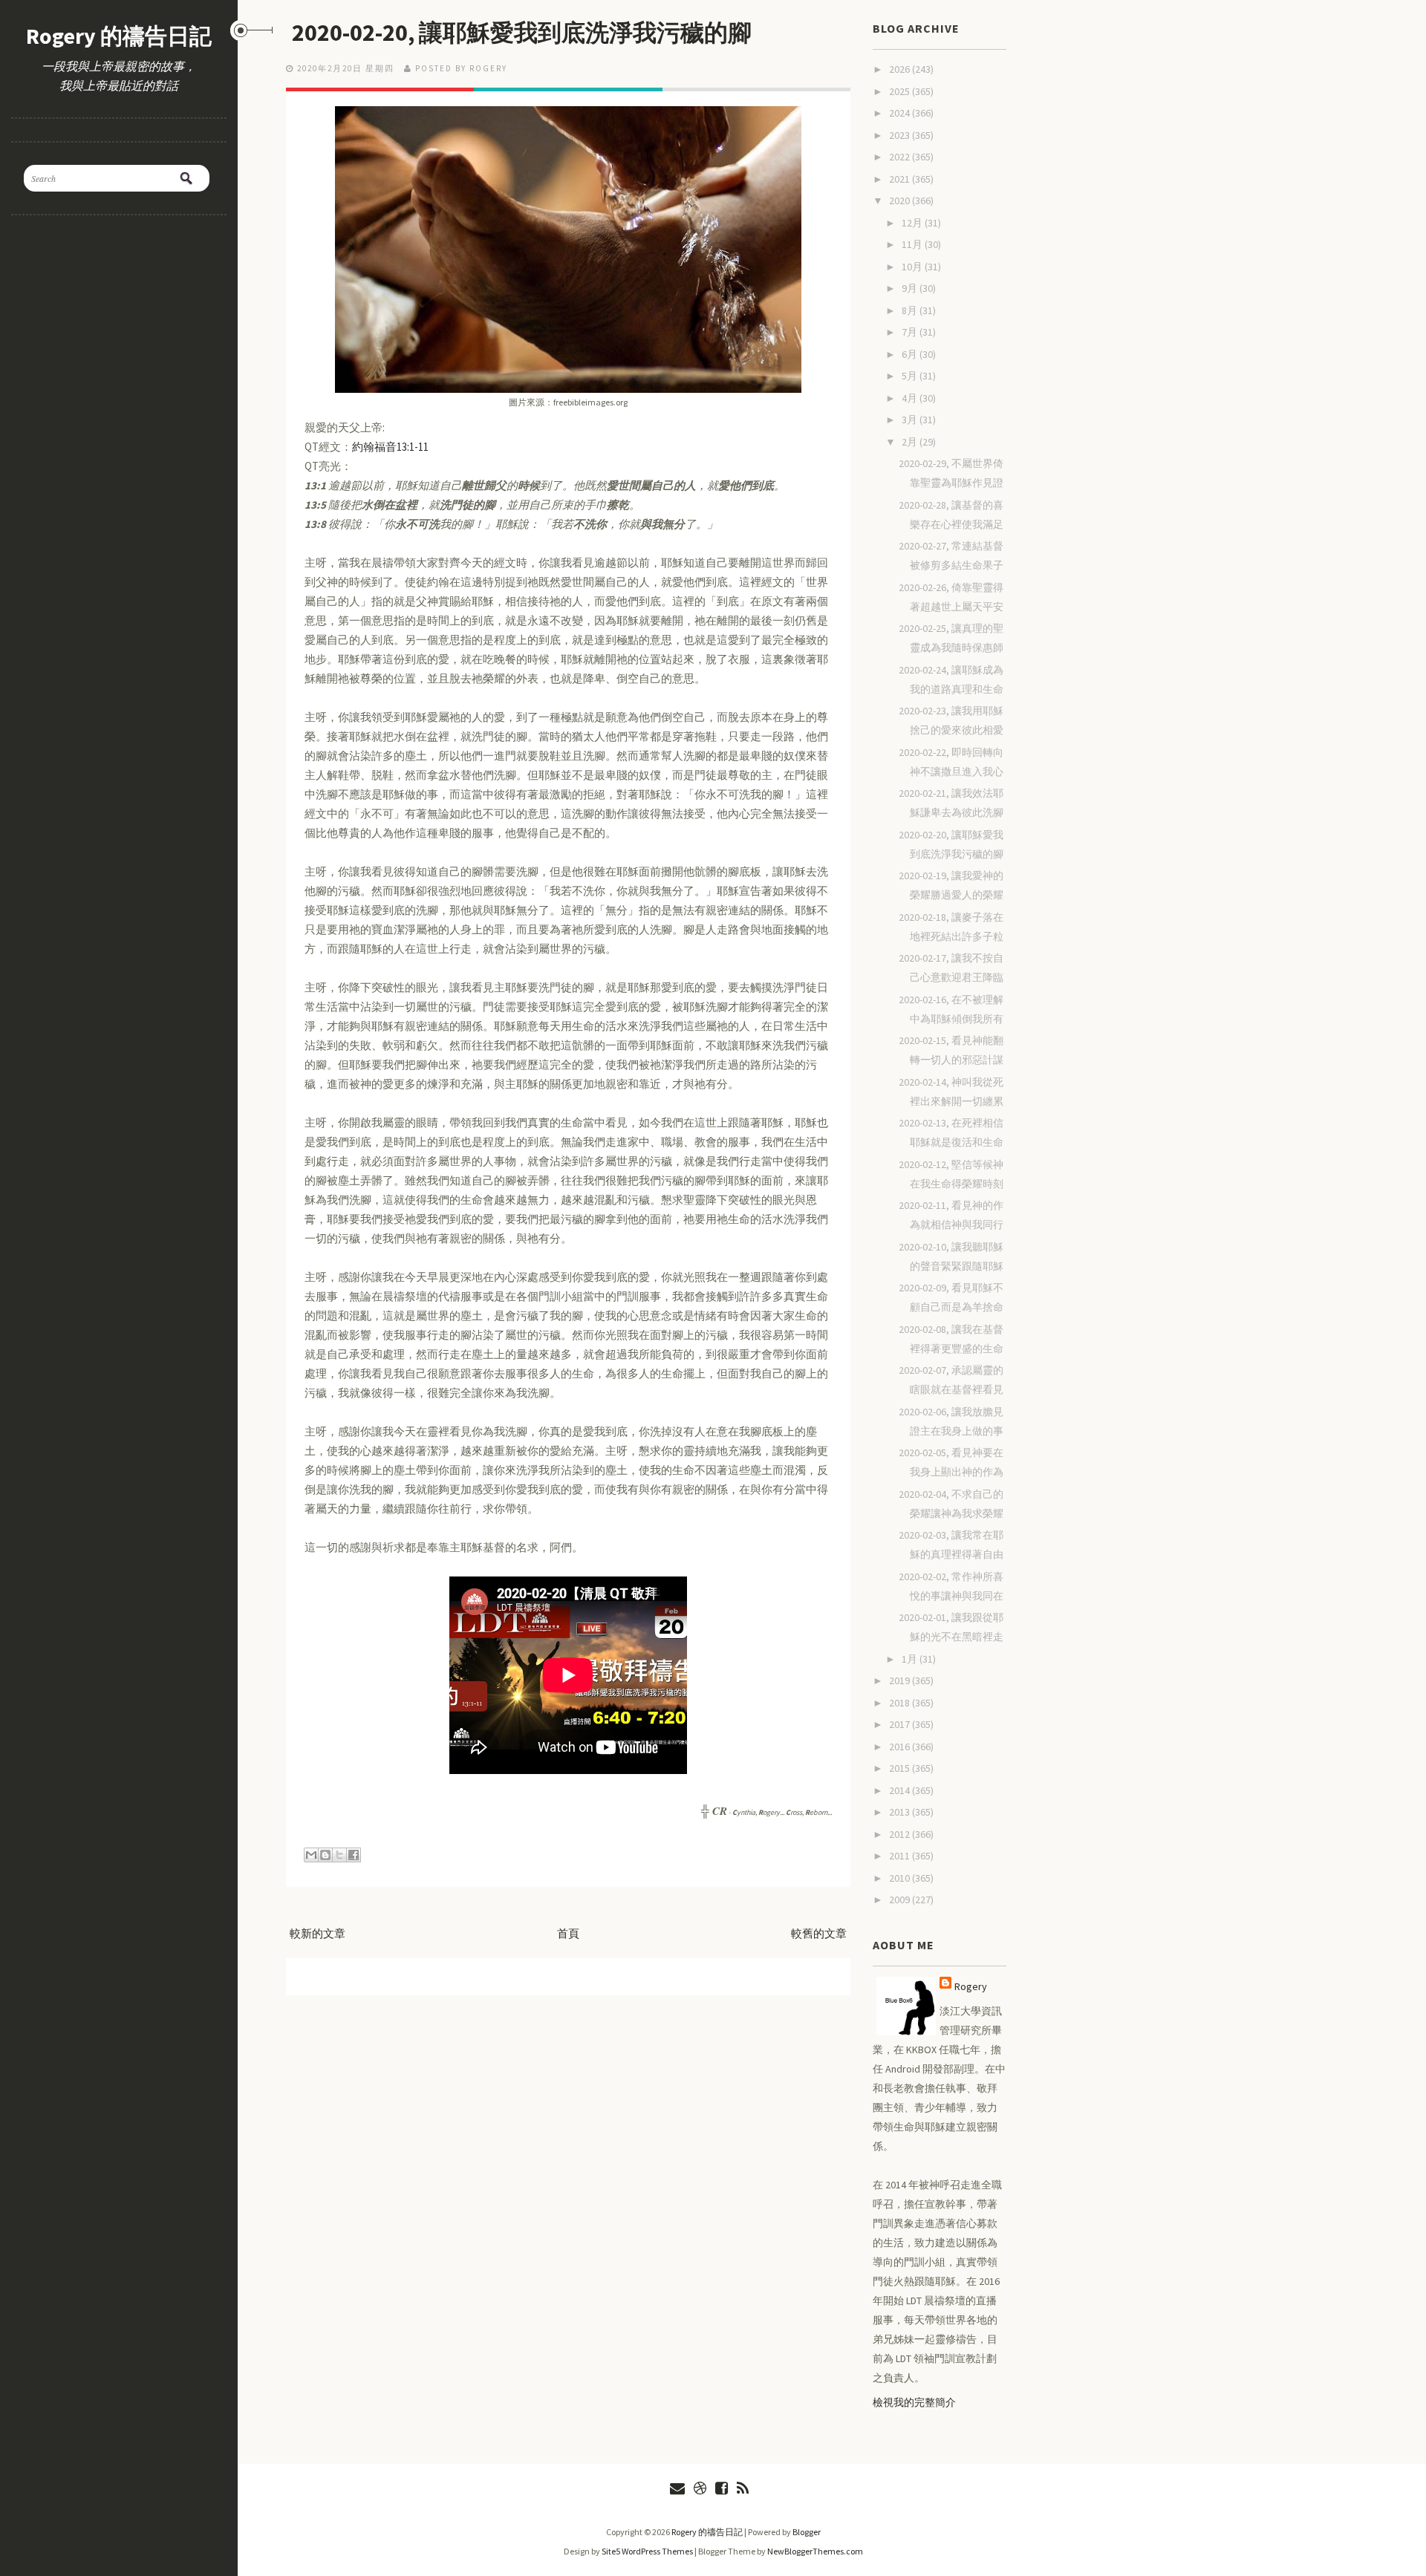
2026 (901, 69)
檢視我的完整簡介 (914, 2402)
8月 (911, 310)
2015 (901, 1768)
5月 (911, 376)
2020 (901, 200)
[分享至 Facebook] (354, 1855)
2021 (901, 179)
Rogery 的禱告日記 (119, 36)
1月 (911, 1659)
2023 (901, 135)
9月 (911, 288)
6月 (911, 354)
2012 (901, 1834)
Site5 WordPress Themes (647, 2551)
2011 (901, 1856)
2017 (901, 1724)
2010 (901, 1878)
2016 (901, 1747)
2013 (901, 1812)
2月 (911, 442)
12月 (913, 223)
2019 (901, 1680)
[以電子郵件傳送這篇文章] (311, 1855)
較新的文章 (318, 1933)
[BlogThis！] (325, 1855)
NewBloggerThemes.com (815, 2551)
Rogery (971, 1986)
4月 (911, 398)
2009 (901, 1900)
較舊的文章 (819, 1933)
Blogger (807, 2532)
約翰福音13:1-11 (390, 447)
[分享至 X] (339, 1855)
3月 (911, 420)
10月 (913, 267)
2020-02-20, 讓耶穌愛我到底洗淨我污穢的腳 (522, 33)
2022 (901, 157)
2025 (901, 91)
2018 (901, 1703)
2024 (901, 113)
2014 (901, 1790)
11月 (913, 244)
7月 (911, 332)
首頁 (568, 1933)
